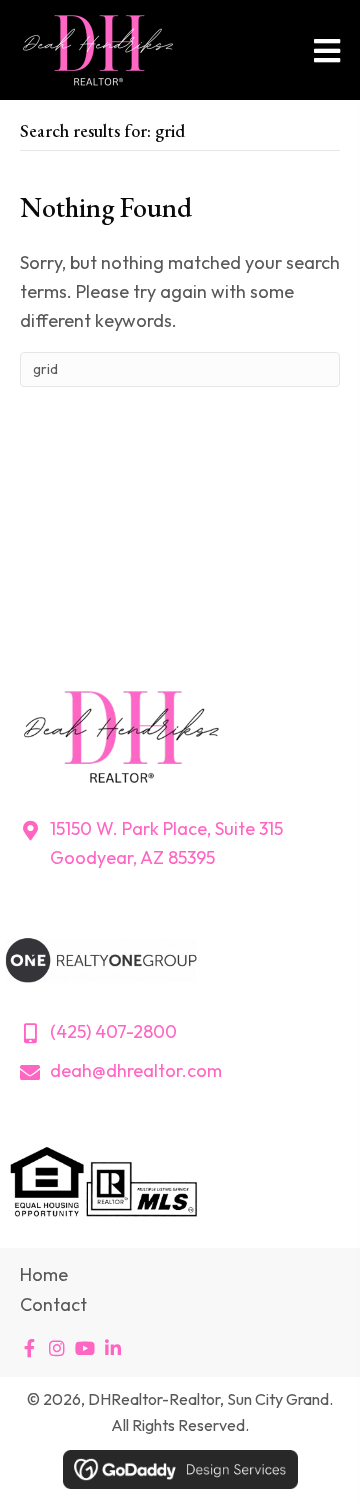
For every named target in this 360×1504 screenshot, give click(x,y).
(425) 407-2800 (113, 1031)
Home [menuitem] (44, 1274)
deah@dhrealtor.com (136, 1070)
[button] (29, 1348)
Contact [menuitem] (53, 1304)
